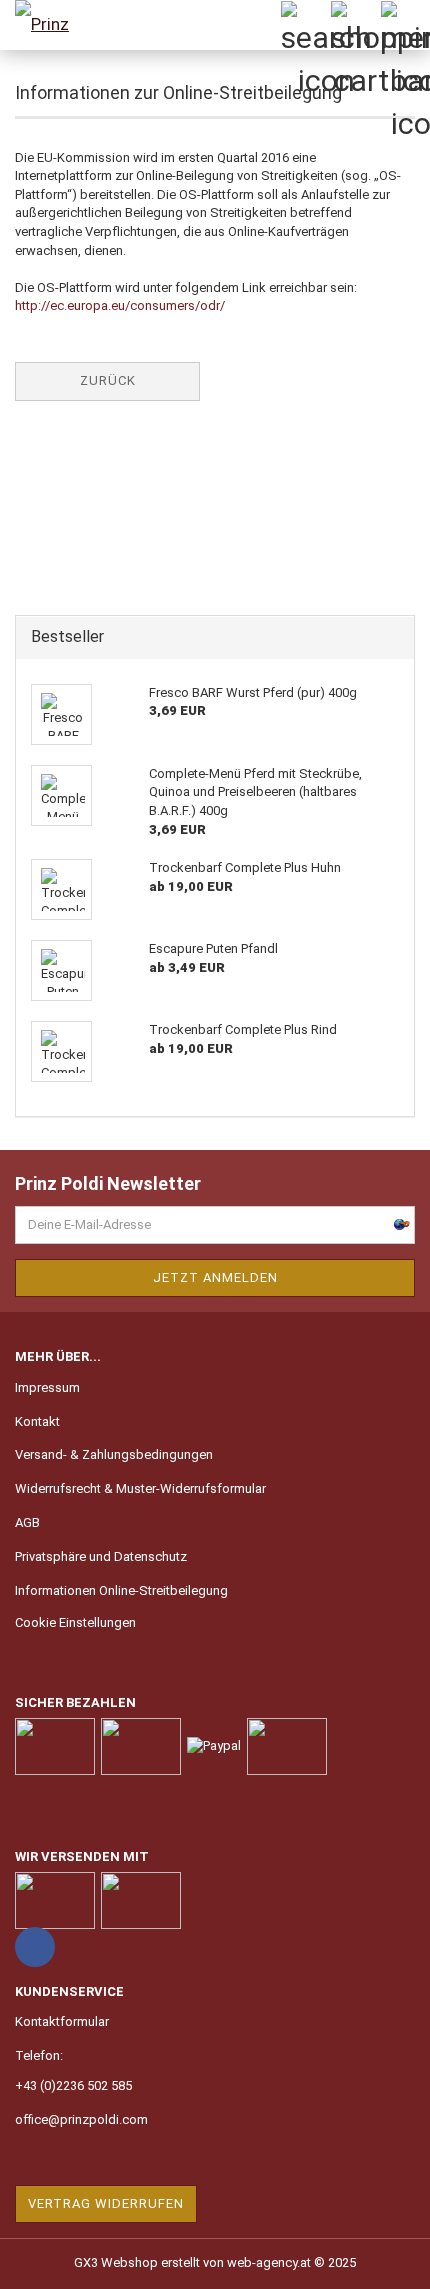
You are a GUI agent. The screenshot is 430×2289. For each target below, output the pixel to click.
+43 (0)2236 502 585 (73, 2085)
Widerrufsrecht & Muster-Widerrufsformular (140, 1488)
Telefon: (39, 2055)
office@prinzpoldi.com (81, 2119)
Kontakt (37, 1421)
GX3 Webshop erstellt (137, 2262)
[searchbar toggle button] (305, 25)
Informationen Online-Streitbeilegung (121, 1590)
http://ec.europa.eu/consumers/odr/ (120, 305)
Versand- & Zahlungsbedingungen (114, 1454)
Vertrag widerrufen (106, 2203)
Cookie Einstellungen (75, 1622)
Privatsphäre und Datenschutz (101, 1556)
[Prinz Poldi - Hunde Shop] (50, 25)
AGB (27, 1522)
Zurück (108, 380)
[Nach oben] (375, 2259)
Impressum (47, 1387)
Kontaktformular (62, 2021)
